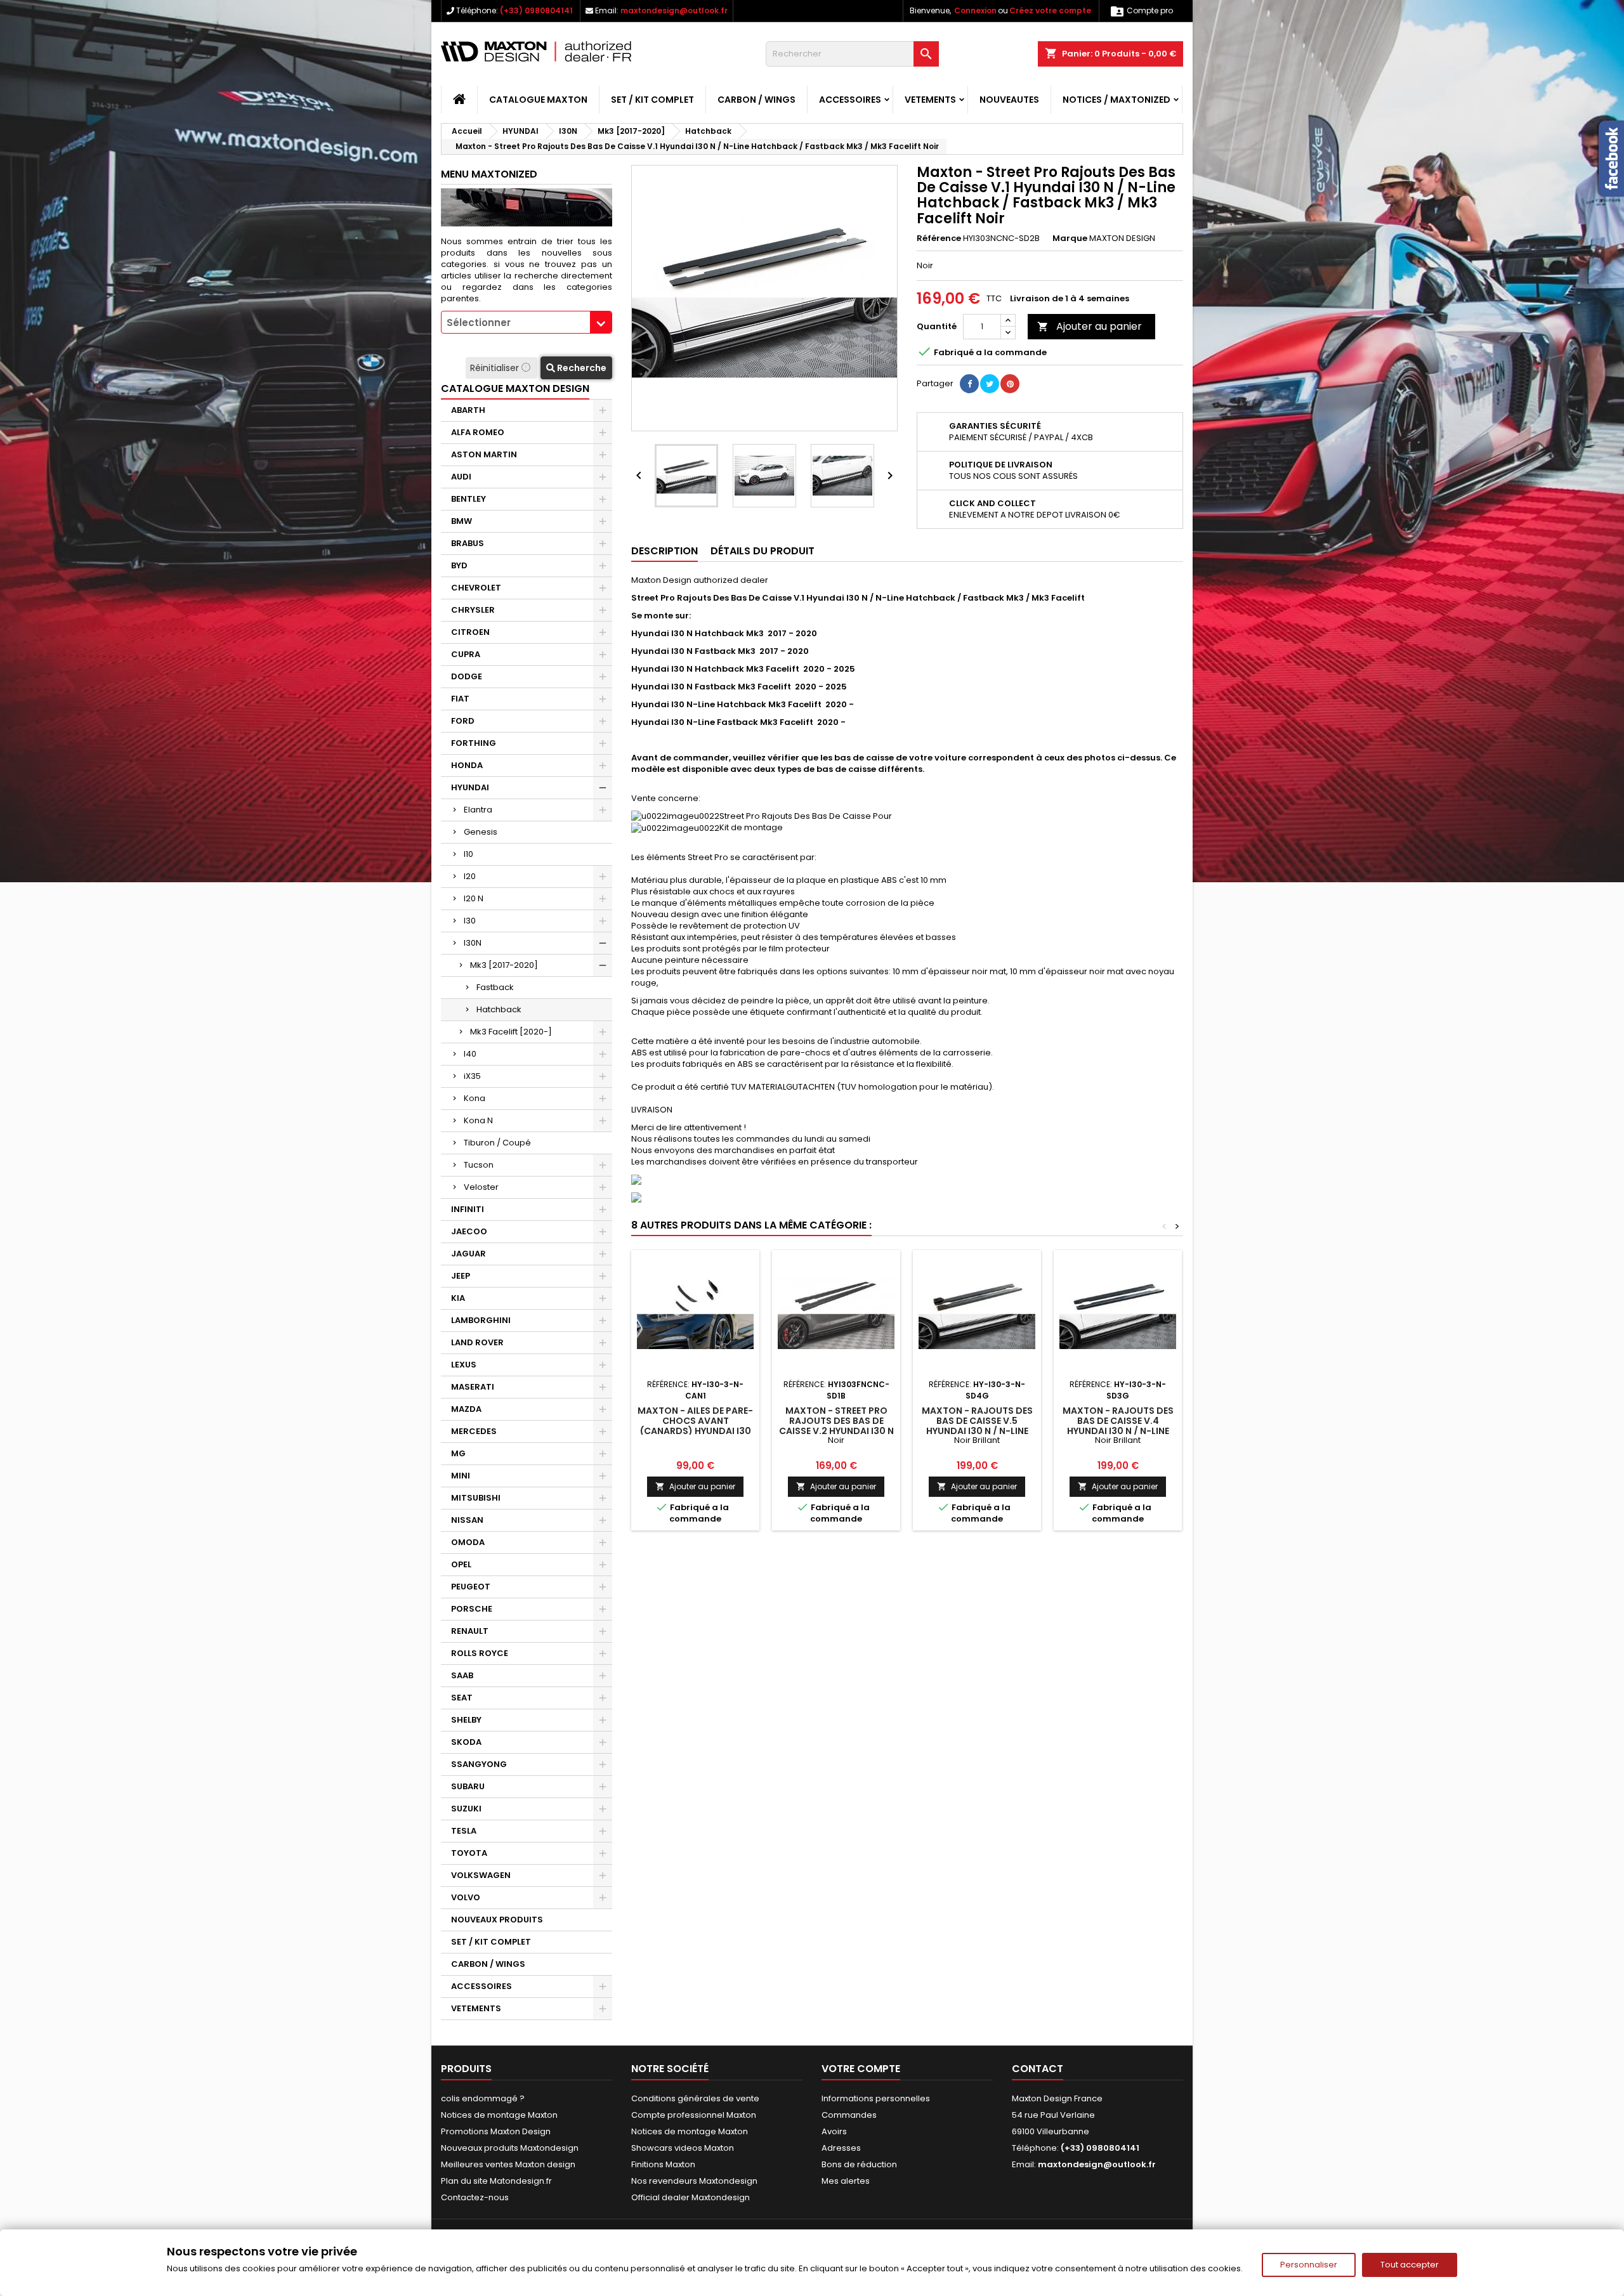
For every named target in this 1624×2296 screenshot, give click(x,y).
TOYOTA (469, 1853)
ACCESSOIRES (850, 100)
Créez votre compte (1050, 10)
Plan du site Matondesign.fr (496, 2181)
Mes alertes (846, 2181)
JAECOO (469, 1231)
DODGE (467, 676)
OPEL (461, 1564)
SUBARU (468, 1786)
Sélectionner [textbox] (479, 323)
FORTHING (474, 743)
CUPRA (466, 654)
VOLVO (466, 1897)
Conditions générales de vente (695, 2098)
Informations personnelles (876, 2098)
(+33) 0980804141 (536, 10)
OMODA (468, 1542)
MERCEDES (474, 1431)
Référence (939, 238)
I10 (468, 854)
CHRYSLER (473, 610)
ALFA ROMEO (478, 432)
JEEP (461, 1276)
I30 (470, 921)
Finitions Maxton (663, 2164)
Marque (1070, 238)
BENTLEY (468, 499)
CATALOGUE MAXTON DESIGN (515, 388)
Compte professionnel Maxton (694, 2115)
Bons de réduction (859, 2164)
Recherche (581, 368)
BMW (462, 521)
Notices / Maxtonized (1116, 100)
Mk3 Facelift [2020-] (511, 1032)
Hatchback (499, 1009)
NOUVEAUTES (1009, 100)
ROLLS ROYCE (480, 1653)
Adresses (841, 2148)
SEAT (462, 1698)
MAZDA (466, 1409)
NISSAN (467, 1520)
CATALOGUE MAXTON (538, 100)
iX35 (472, 1076)
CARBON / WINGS (756, 100)
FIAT (460, 699)
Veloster (481, 1187)
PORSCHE (472, 1609)
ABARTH (468, 410)
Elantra (478, 810)
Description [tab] (665, 551)
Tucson (479, 1165)
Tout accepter (1410, 2265)
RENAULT (470, 1631)
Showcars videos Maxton (683, 2148)
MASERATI (473, 1387)
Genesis (481, 832)
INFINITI (468, 1209)
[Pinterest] (1010, 384)
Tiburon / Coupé (497, 1143)
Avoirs (834, 2131)
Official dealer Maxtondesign (691, 2197)
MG (458, 1453)
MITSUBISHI (476, 1498)
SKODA (466, 1742)
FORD (463, 721)
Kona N (478, 1120)
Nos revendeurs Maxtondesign (694, 2181)
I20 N (474, 898)
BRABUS (468, 543)
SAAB (462, 1675)
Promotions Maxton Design (496, 2131)
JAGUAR (468, 1254)
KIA (458, 1298)
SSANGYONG (479, 1764)
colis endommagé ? (483, 2098)
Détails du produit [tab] (763, 551)
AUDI (461, 477)
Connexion (975, 10)
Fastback (495, 987)
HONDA (467, 765)
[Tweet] (990, 384)
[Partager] (969, 384)
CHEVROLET (476, 588)
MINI (461, 1476)
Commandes (849, 2115)
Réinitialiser (496, 368)
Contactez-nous (475, 2197)
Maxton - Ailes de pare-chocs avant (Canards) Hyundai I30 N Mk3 (695, 1426)
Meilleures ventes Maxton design (508, 2164)
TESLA (464, 1831)
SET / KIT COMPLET (652, 100)
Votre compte (861, 2069)
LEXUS (464, 1365)
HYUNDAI (470, 787)
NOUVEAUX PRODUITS (497, 1920)
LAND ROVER (477, 1342)
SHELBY (466, 1720)
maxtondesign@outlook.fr (674, 10)
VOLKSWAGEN (481, 1875)
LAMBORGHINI (481, 1320)
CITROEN (470, 632)
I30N (473, 943)
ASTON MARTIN (484, 454)
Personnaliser (1309, 2265)
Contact (1038, 2069)
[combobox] (527, 322)
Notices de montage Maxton (499, 2115)
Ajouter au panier (1090, 326)
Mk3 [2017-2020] (504, 965)
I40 (470, 1054)
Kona (475, 1098)
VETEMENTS (930, 100)
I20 (470, 876)
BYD (459, 565)
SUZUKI (466, 1809)
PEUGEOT (471, 1587)
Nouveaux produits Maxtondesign (510, 2148)
